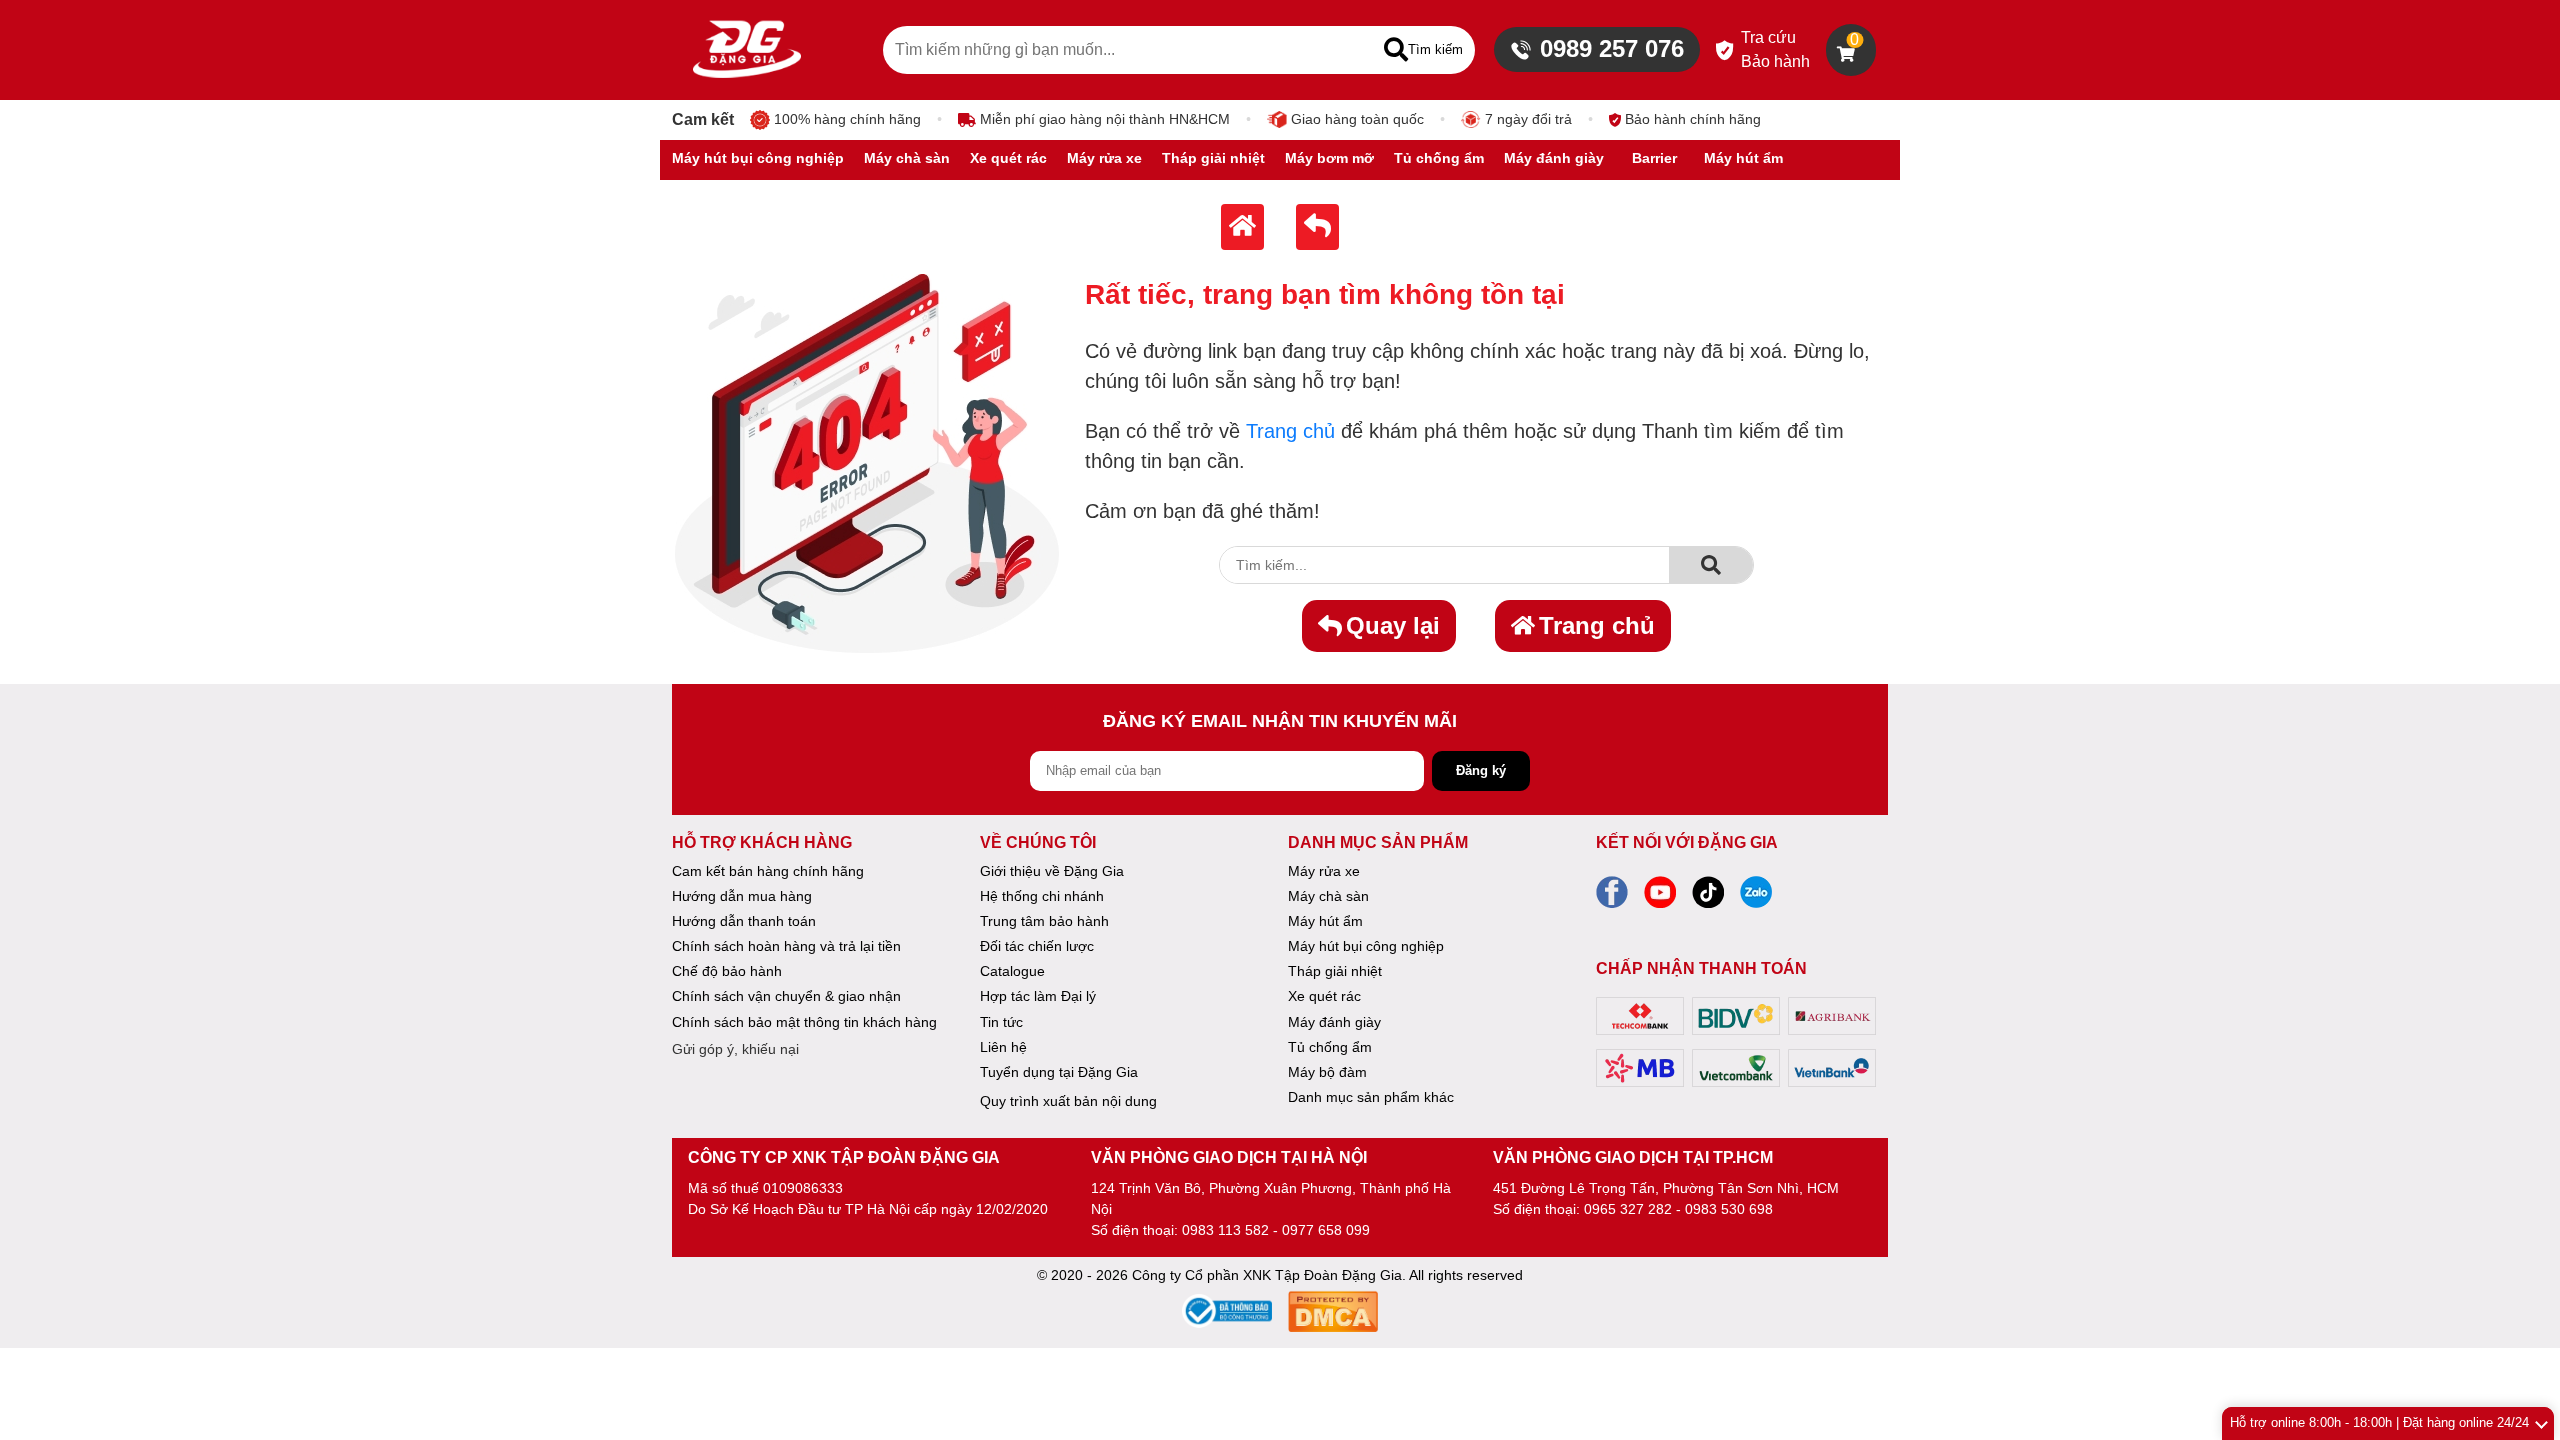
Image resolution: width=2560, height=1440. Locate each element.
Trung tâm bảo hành (1044, 921)
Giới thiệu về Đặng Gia (1052, 871)
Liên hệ (1003, 1047)
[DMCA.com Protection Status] (1333, 1314)
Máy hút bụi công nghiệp (1366, 946)
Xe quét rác (1324, 996)
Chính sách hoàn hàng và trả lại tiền (786, 946)
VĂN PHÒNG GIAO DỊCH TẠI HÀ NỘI (1229, 1157)
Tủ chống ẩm (1330, 1047)
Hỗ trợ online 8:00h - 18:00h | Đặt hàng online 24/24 (2379, 1422)
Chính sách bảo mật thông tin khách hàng (804, 1022)
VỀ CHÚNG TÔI (1038, 842)
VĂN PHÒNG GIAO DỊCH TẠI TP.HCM (1633, 1157)
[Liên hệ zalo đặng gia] (1756, 898)
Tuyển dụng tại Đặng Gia (1059, 1072)
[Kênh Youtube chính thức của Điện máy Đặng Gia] (1660, 898)
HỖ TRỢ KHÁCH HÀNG (762, 842)
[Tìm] (1711, 565)
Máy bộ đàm (1327, 1072)
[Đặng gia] (747, 50)
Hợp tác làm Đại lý (1038, 996)
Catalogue (1012, 971)
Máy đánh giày (1334, 1022)
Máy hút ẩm (1325, 921)
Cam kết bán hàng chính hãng (768, 871)
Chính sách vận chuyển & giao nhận (786, 996)
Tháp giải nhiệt (1335, 971)
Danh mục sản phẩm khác (1371, 1097)
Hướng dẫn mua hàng (742, 896)
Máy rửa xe (1324, 871)
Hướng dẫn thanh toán (744, 921)
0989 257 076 (1612, 48)
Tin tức (1001, 1022)
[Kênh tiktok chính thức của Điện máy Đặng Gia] (1708, 898)
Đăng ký (1481, 770)
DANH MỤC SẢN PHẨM (1378, 842)
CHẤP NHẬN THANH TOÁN (1701, 968)
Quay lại (1393, 625)
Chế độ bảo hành (727, 971)
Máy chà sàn (1328, 896)
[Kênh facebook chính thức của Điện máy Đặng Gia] (1612, 898)
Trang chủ (1290, 431)
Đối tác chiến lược (1037, 946)
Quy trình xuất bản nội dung (1068, 1101)
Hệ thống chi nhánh (1042, 896)
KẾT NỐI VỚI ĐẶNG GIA (1687, 842)
